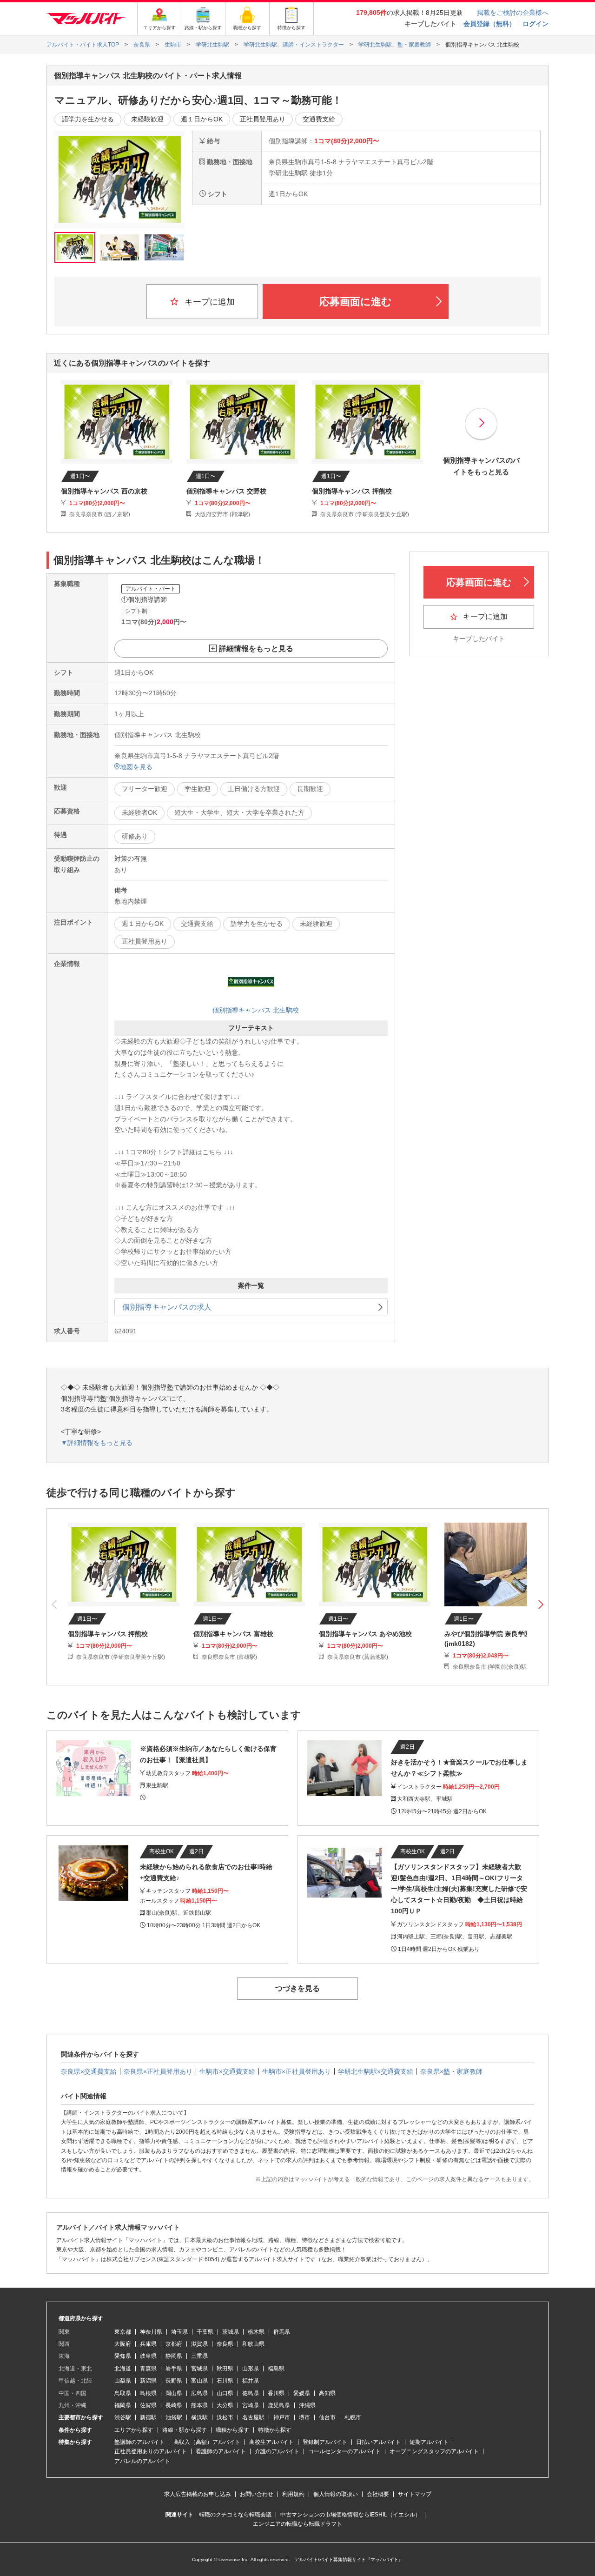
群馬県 (282, 2332)
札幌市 (353, 2417)
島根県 (148, 2393)
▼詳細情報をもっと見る (97, 1443)
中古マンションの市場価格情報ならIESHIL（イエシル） (350, 2515)
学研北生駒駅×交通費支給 (376, 2071)
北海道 (123, 2369)
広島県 (199, 2393)
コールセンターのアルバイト (344, 2451)
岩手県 (174, 2369)
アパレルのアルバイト (142, 2461)
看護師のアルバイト (221, 2451)
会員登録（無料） (489, 24)
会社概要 (378, 2494)
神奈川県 (151, 2332)
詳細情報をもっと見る (256, 649)
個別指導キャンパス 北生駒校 (256, 1010)
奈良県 (225, 2344)
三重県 (199, 2356)
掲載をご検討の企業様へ (513, 13)
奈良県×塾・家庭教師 (451, 2071)
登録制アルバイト (325, 2442)
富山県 (199, 2381)
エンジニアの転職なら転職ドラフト (297, 2524)
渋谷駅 (123, 2417)
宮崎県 (251, 2405)
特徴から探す (275, 2430)
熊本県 (199, 2405)
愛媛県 (302, 2393)
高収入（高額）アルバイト (207, 2442)
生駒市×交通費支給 (227, 2071)
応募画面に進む (356, 302)
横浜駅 (199, 2417)
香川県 (276, 2393)
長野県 (174, 2381)
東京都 (123, 2332)
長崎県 (174, 2405)
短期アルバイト (429, 2442)
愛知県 (123, 2356)
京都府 (174, 2344)
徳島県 (251, 2393)
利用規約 (293, 2494)
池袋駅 (174, 2417)
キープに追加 (208, 302)
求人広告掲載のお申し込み (198, 2494)
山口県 (225, 2393)
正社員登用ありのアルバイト (151, 2451)
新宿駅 (148, 2417)
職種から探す (232, 2430)
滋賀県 (199, 2344)
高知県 (327, 2393)
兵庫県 (148, 2344)
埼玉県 (179, 2332)
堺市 (304, 2417)
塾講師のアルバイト (139, 2442)
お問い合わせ (257, 2494)
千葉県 (205, 2332)
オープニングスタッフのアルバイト (434, 2451)
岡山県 (174, 2393)
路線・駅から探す (185, 2430)
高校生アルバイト (271, 2442)
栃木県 (256, 2332)
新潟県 (148, 2381)
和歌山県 (253, 2344)
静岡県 (174, 2356)
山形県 (251, 2369)
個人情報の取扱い (336, 2494)
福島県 (276, 2369)
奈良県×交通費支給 (89, 2071)
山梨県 (123, 2381)
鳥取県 (123, 2393)
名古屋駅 (253, 2417)
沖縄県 (307, 2405)
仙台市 (327, 2417)
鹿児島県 (279, 2405)
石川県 (225, 2381)
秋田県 (225, 2369)
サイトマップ (415, 2494)
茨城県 (231, 2332)
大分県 (225, 2405)
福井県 (251, 2381)
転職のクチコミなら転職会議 (235, 2515)
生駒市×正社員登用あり (297, 2071)
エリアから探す (134, 2430)
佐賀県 (148, 2405)
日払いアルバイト (378, 2442)
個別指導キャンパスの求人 (167, 1307)
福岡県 (123, 2405)
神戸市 (282, 2417)
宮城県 (199, 2369)
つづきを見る (297, 1988)
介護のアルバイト (277, 2451)
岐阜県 (148, 2356)
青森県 (148, 2369)
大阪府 (123, 2344)
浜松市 (225, 2417)
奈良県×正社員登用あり (158, 2071)
